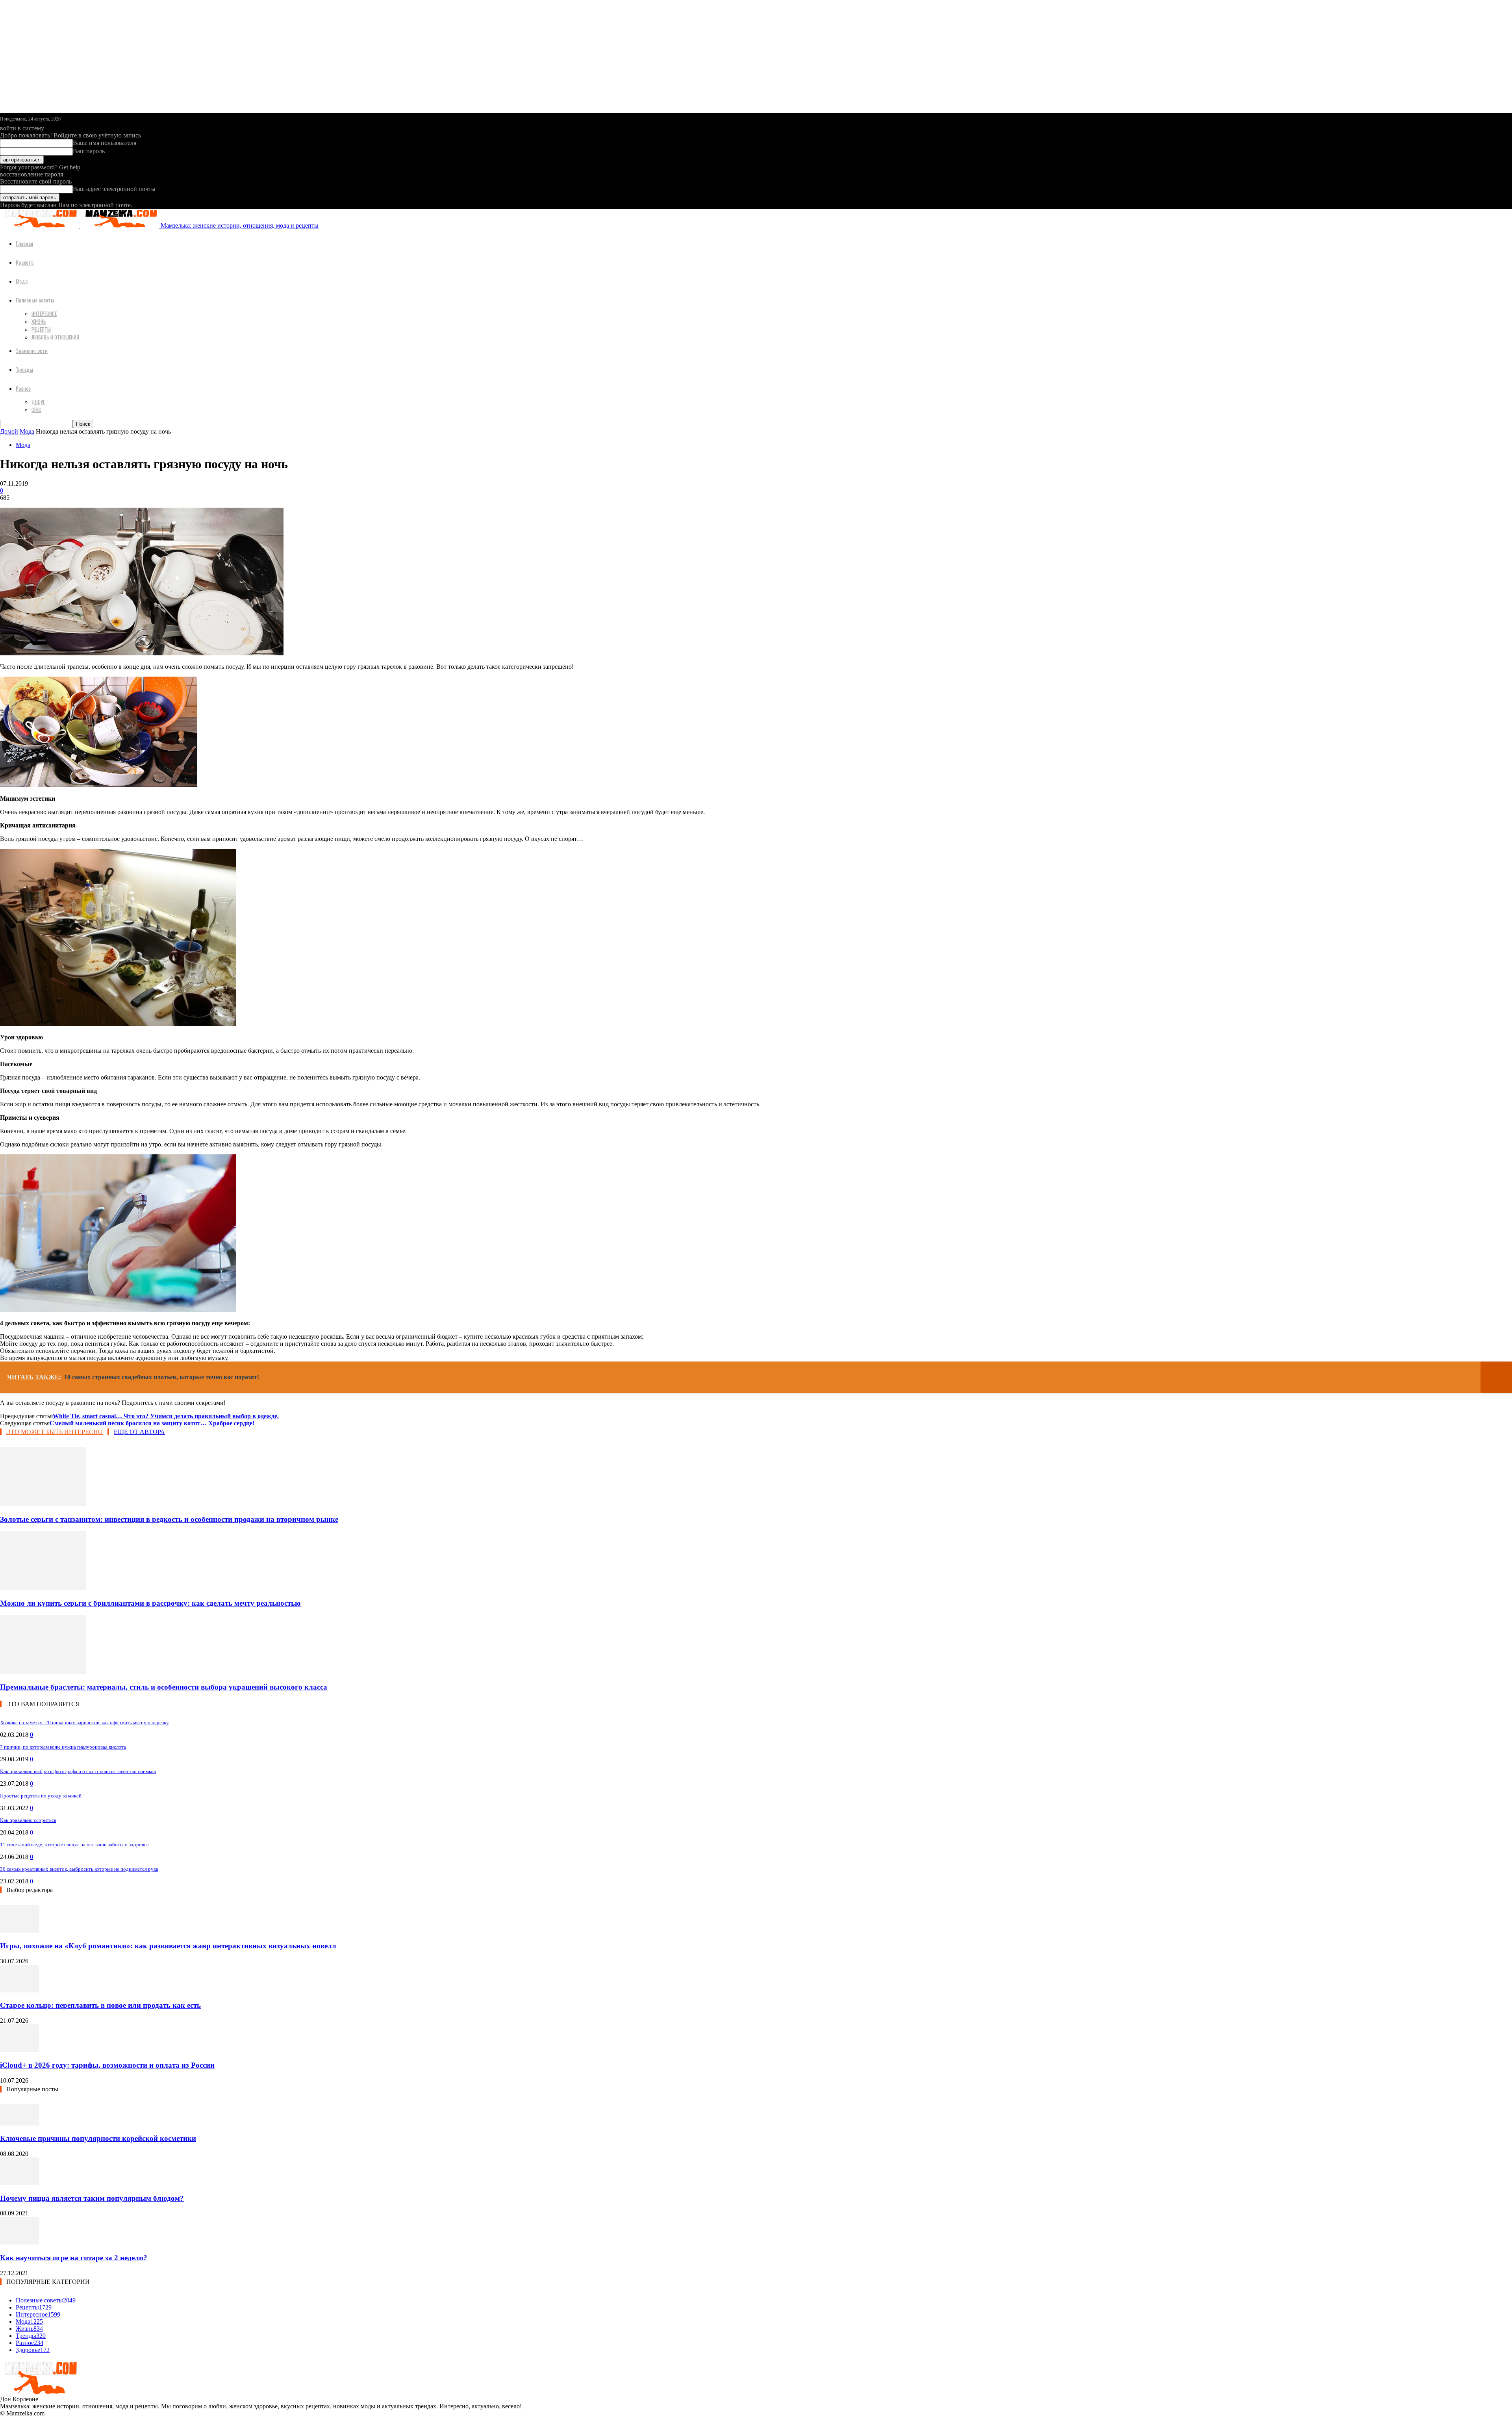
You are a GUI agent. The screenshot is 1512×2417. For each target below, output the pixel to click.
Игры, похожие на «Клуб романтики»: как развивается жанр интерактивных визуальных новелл (168, 1946)
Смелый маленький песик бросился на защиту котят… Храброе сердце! (152, 1423)
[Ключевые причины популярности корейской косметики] (20, 2123)
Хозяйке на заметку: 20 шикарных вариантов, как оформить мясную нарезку (84, 1722)
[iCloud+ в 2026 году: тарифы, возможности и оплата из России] (20, 2050)
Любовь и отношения (55, 337)
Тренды (24, 369)
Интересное (44, 313)
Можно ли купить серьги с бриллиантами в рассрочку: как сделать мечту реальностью (150, 1603)
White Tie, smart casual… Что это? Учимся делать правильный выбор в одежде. (166, 1416)
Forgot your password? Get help (40, 167)
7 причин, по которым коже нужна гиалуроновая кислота (63, 1747)
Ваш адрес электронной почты (114, 189)
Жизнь (39, 321)
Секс (36, 410)
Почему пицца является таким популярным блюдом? (92, 2198)
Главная (24, 243)
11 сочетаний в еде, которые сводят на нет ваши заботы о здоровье (74, 1845)
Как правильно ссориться (28, 1820)
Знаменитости (32, 350)
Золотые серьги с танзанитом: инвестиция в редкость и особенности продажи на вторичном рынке (169, 1519)
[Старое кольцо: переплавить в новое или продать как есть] (20, 1990)
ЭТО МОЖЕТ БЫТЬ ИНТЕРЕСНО (55, 1432)
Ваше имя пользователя (105, 143)
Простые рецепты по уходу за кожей (41, 1796)
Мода (22, 281)
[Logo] (40, 225)
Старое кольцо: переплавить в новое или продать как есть (100, 2005)
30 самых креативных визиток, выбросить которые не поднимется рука (79, 1869)
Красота (25, 262)
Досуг (38, 402)
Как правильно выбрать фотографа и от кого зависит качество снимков (78, 1771)
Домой (9, 431)
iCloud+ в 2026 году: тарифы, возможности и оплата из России (107, 2065)
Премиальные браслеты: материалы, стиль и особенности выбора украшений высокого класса (164, 1687)
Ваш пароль (89, 151)
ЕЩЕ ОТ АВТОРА (139, 1432)
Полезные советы (35, 300)
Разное (23, 388)
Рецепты (41, 329)
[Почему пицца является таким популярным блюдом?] (20, 2183)
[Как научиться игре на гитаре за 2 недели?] (20, 2242)
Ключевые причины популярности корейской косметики (98, 2138)
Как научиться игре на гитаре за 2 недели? (74, 2258)
